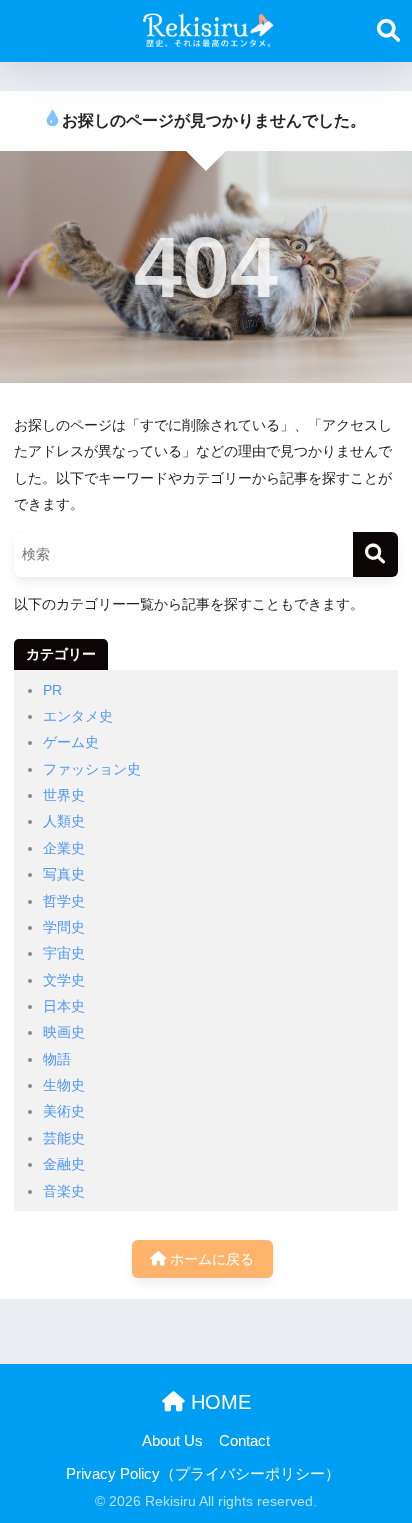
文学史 (64, 980)
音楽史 (64, 1191)
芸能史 (64, 1138)
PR (52, 690)
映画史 (64, 1032)
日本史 (64, 1006)
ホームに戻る (210, 1259)
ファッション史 (92, 769)
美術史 (64, 1111)
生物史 (64, 1085)
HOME (218, 1402)
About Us (172, 1441)
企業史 (64, 848)
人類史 (64, 821)
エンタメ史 (78, 716)
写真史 (64, 874)
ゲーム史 (71, 742)
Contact (244, 1441)
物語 (57, 1059)
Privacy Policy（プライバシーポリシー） (203, 1474)
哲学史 (64, 901)
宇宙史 (64, 953)
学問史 (64, 927)
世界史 (64, 795)
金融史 (64, 1164)
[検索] (375, 554)
